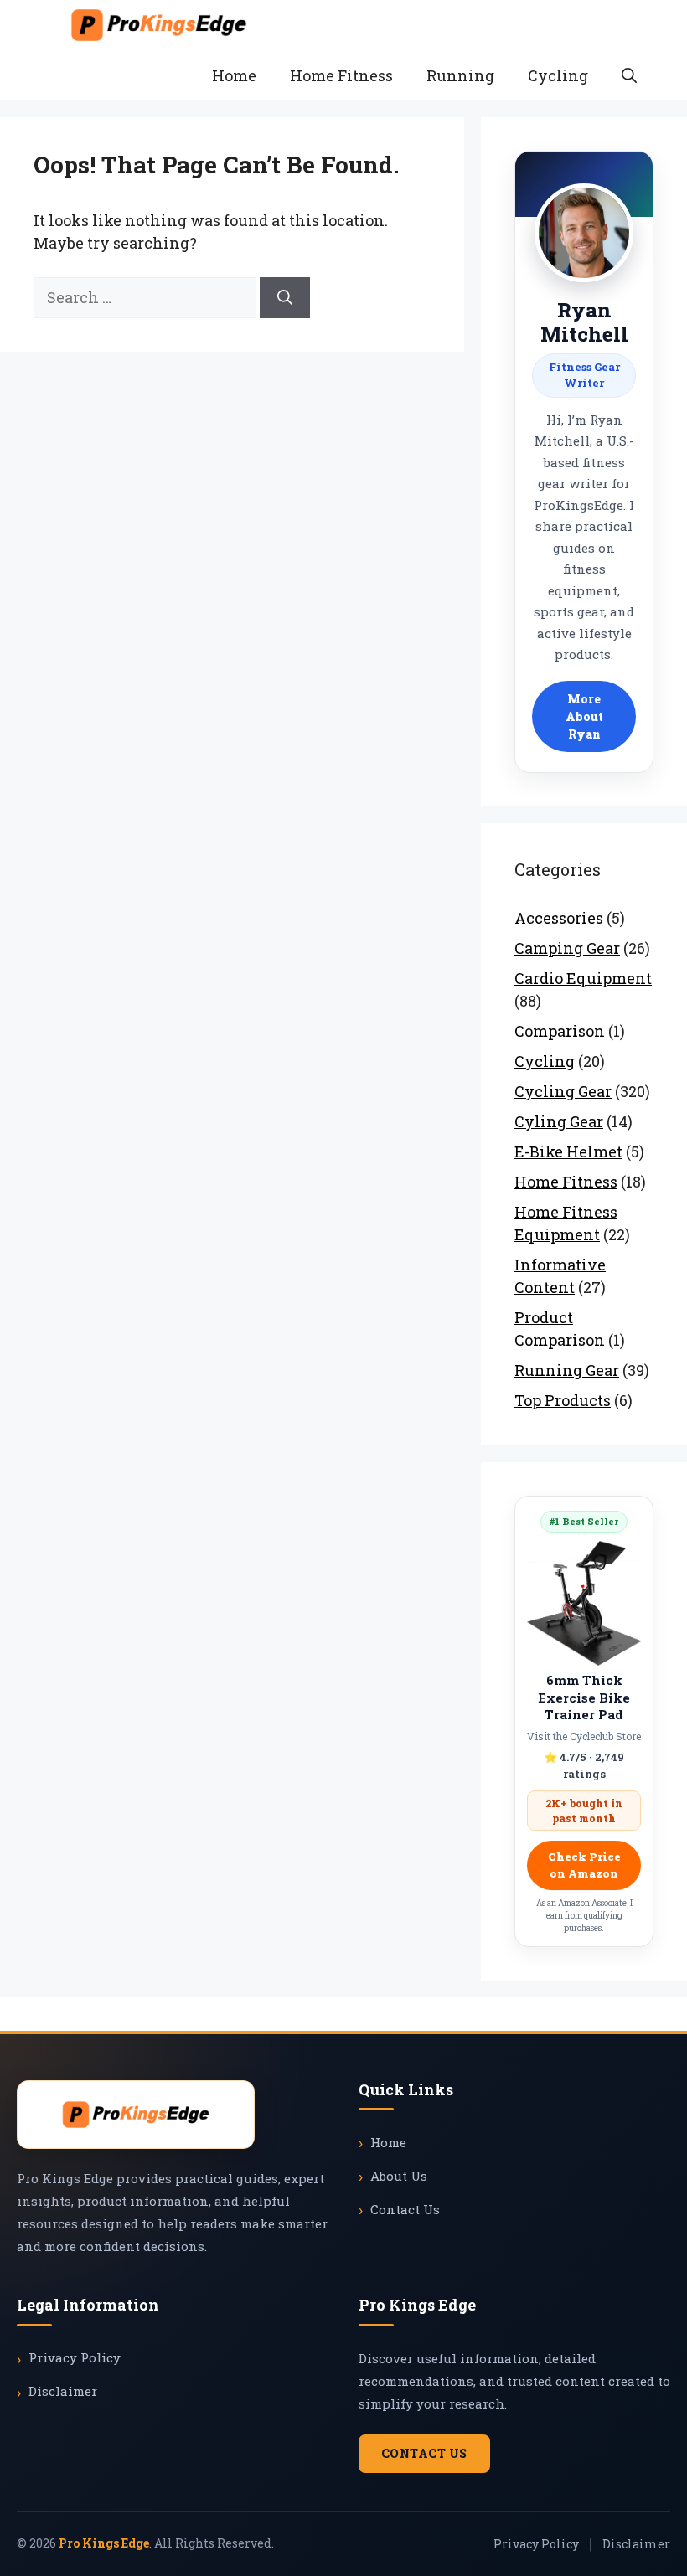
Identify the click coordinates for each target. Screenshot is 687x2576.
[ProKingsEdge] (159, 25)
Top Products (563, 1400)
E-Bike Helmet (568, 1151)
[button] (629, 75)
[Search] (285, 298)
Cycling (558, 75)
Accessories (559, 918)
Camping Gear (567, 948)
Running (460, 75)
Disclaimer (63, 2391)
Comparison (560, 1031)
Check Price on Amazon (584, 1865)
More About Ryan (584, 716)
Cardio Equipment (583, 978)
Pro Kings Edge (104, 2543)
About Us (399, 2176)
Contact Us (405, 2209)
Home (234, 75)
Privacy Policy (75, 2357)
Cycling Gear (563, 1091)
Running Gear (567, 1370)
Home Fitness (341, 75)
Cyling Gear (559, 1121)
